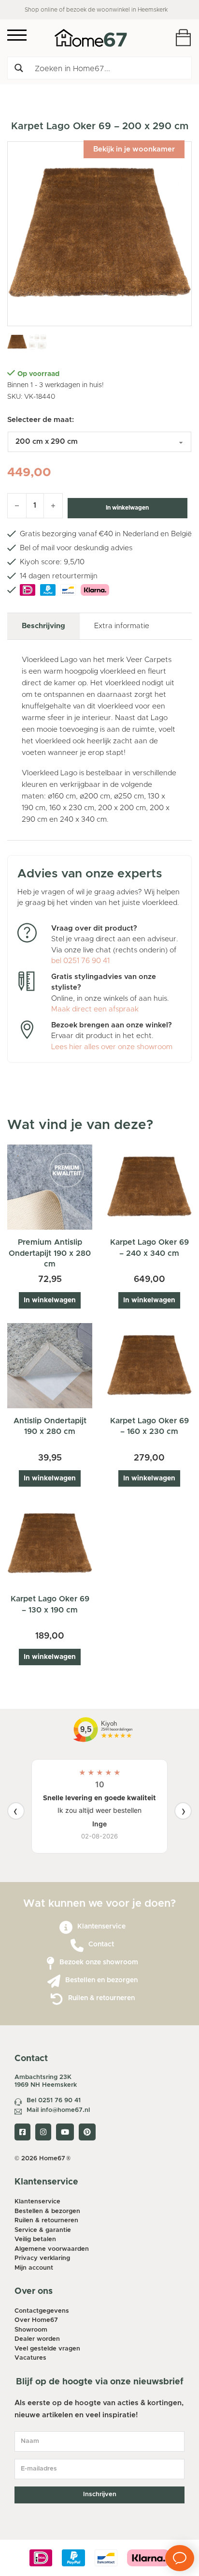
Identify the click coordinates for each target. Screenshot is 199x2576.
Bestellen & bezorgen (47, 2211)
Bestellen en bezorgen (101, 1980)
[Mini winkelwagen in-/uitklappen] (183, 38)
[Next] (183, 1811)
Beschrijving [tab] (43, 626)
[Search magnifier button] (19, 68)
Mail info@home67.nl (58, 2110)
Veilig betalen (35, 2239)
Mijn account (34, 2268)
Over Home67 (36, 2320)
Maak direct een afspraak (95, 1009)
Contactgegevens (42, 2311)
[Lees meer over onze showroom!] (50, 1964)
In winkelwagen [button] (50, 1300)
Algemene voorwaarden (52, 2249)
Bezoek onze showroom (99, 1962)
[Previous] (16, 1811)
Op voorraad (38, 374)
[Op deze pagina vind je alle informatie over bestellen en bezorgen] (54, 1981)
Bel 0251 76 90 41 (54, 2101)
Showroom (31, 2330)
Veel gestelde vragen (47, 2349)
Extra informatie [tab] (122, 626)
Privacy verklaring (42, 2258)
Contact (101, 1944)
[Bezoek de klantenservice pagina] (66, 1928)
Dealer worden (37, 2339)
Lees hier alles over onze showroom (112, 1047)
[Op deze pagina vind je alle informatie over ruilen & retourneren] (57, 1999)
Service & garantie (43, 2230)
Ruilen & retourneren (101, 1998)
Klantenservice (101, 1927)
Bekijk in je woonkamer (134, 149)
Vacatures (30, 2358)
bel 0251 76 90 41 (80, 961)
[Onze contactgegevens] (77, 1946)
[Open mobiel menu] (17, 35)
